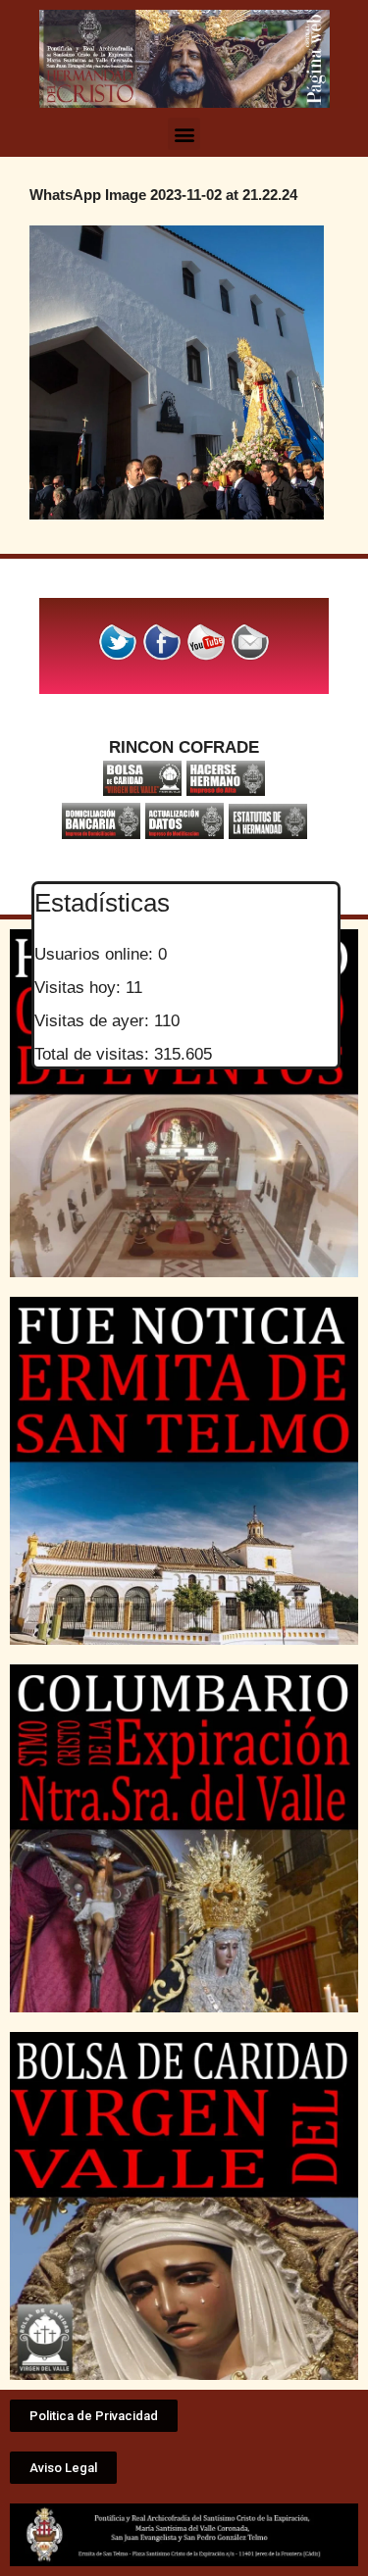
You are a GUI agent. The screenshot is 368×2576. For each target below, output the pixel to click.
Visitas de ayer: (94, 1021)
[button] (184, 134)
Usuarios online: (96, 954)
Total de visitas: (94, 1054)
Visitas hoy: (80, 988)
